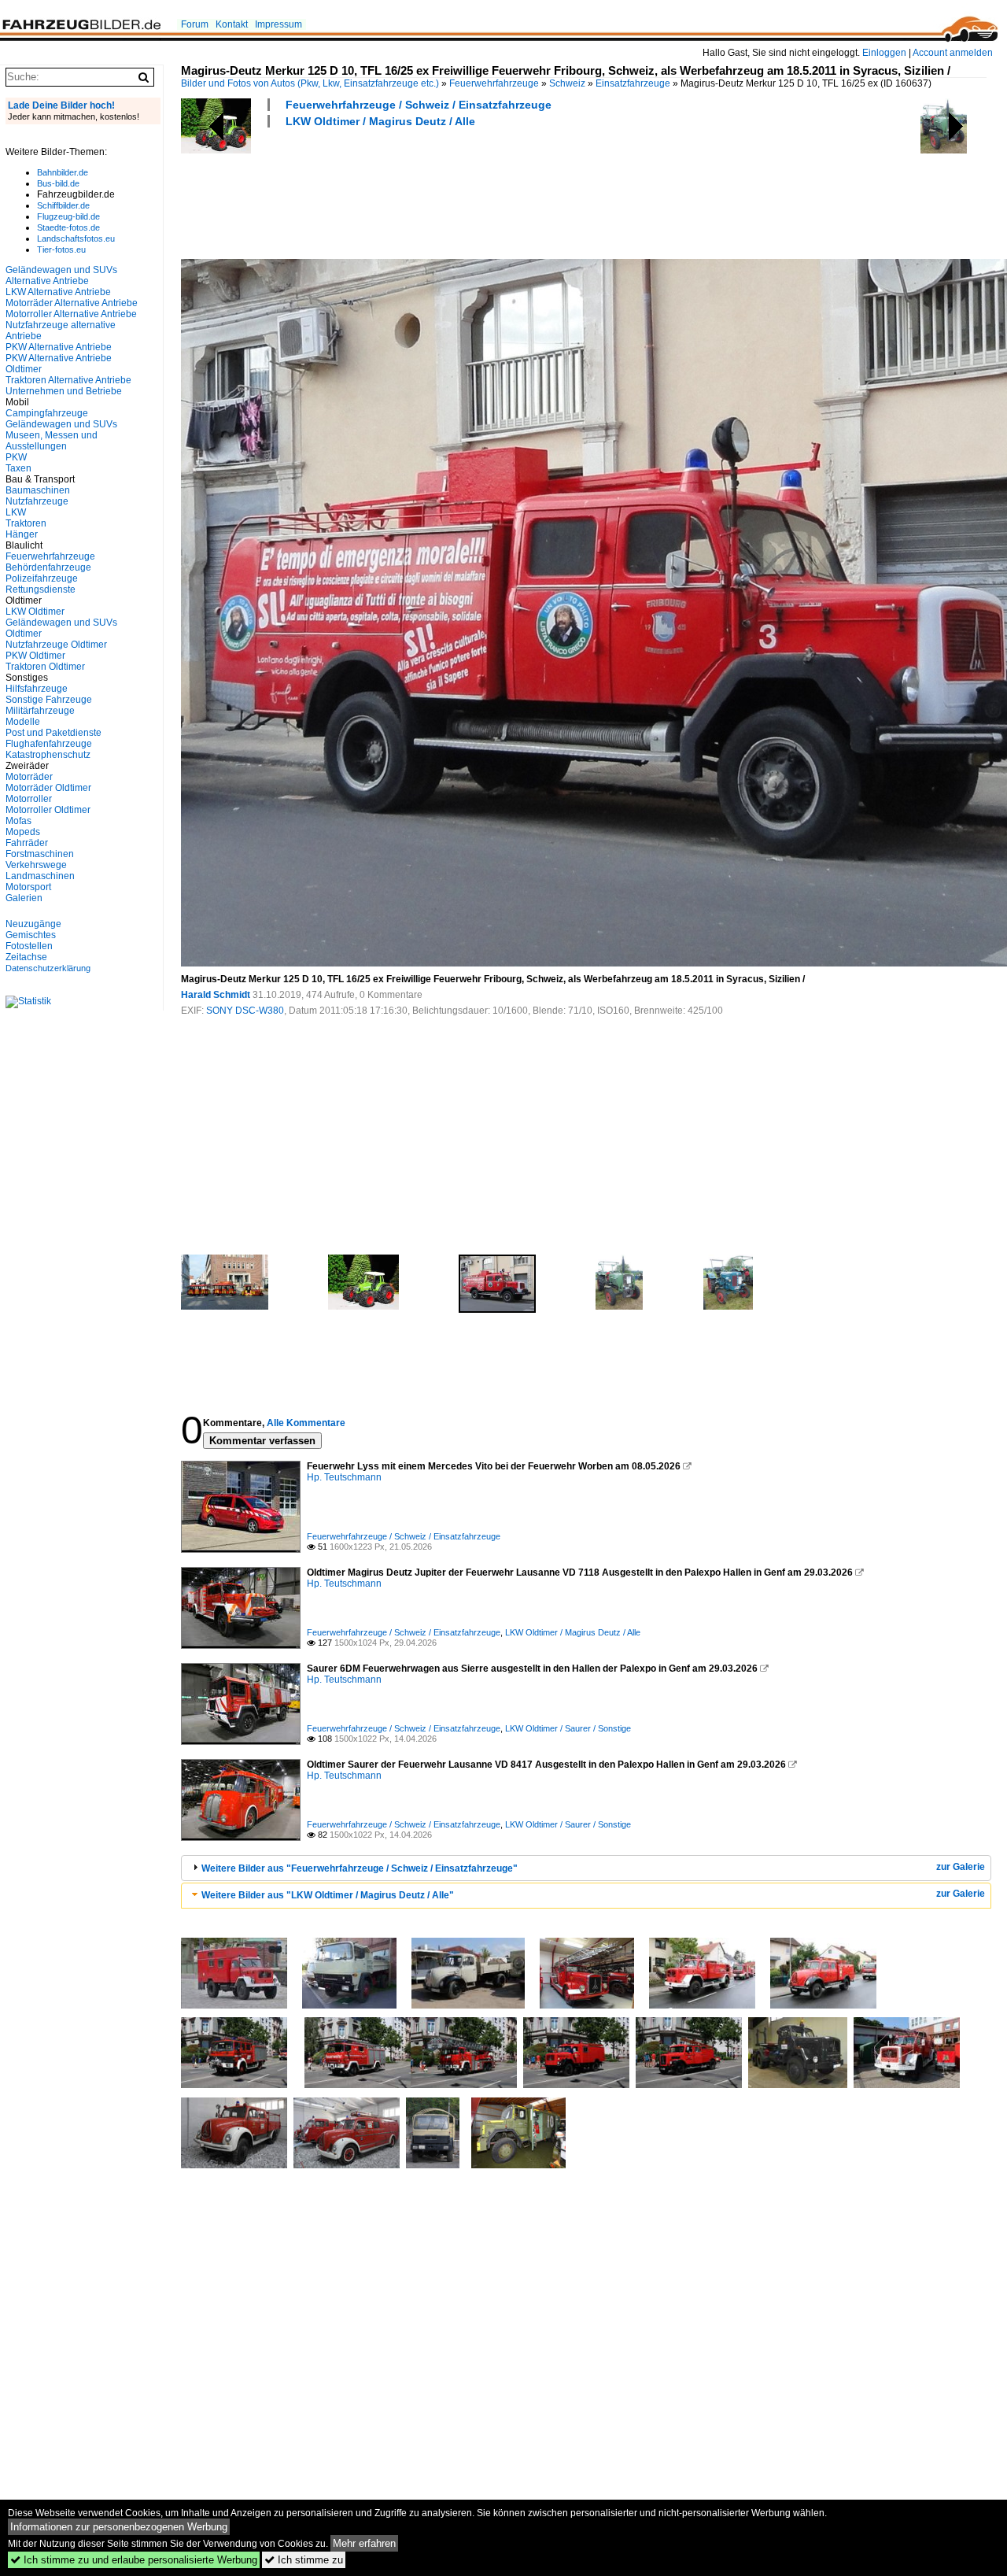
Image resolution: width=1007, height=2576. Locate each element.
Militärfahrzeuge (40, 711)
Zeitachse (26, 957)
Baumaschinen (38, 490)
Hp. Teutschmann (344, 1477)
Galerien (24, 898)
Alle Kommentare (306, 1423)
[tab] (586, 1868)
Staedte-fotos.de (68, 227)
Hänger (22, 534)
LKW (16, 512)
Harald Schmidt (216, 995)
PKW (16, 457)
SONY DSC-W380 (245, 1011)
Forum (195, 24)
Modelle (23, 722)
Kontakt (232, 24)
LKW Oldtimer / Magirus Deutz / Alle (380, 121)
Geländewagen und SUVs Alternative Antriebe (61, 275)
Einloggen (884, 53)
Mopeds (23, 832)
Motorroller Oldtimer (48, 810)
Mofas (18, 821)
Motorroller (29, 799)
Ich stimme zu (304, 2560)
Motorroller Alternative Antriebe (71, 314)
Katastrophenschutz (48, 755)
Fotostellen (29, 946)
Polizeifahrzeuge (42, 578)
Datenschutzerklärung (48, 968)
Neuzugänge (33, 924)
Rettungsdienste (41, 589)
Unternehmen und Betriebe (64, 391)
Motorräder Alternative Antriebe (72, 303)
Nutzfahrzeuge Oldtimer (56, 645)
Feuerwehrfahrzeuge (494, 83)
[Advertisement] (467, 191)
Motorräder (29, 777)
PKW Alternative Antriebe (59, 347)
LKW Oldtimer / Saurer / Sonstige (568, 1728)
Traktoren (26, 523)
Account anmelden (953, 53)
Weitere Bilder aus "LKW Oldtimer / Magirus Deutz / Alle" (328, 1895)
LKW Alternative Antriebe (58, 292)
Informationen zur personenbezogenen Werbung (119, 2527)
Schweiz (567, 83)
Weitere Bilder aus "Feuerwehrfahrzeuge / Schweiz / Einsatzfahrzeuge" (360, 1868)
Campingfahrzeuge (47, 413)
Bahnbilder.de (63, 172)
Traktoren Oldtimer (45, 667)
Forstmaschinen (40, 854)
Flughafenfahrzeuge (49, 744)
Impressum (278, 24)
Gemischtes (31, 935)
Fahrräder (27, 843)
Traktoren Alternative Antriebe (68, 380)
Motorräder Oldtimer (48, 788)
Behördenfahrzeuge (48, 567)
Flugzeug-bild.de (68, 216)
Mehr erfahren (364, 2543)
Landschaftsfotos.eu (76, 238)
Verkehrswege (36, 865)
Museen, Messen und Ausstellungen (52, 441)
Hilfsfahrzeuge (37, 689)
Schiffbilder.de (63, 205)
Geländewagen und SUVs (61, 424)
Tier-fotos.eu (61, 249)
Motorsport (28, 887)
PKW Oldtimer (35, 656)
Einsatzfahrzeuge (633, 83)
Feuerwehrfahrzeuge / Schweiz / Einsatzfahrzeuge (419, 105)
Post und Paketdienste (53, 733)
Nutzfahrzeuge (37, 501)
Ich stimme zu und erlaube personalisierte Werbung (134, 2560)
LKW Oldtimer (35, 612)
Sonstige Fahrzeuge (49, 700)
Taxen (18, 468)
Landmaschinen (40, 876)
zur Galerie (961, 1867)
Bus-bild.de (58, 183)
